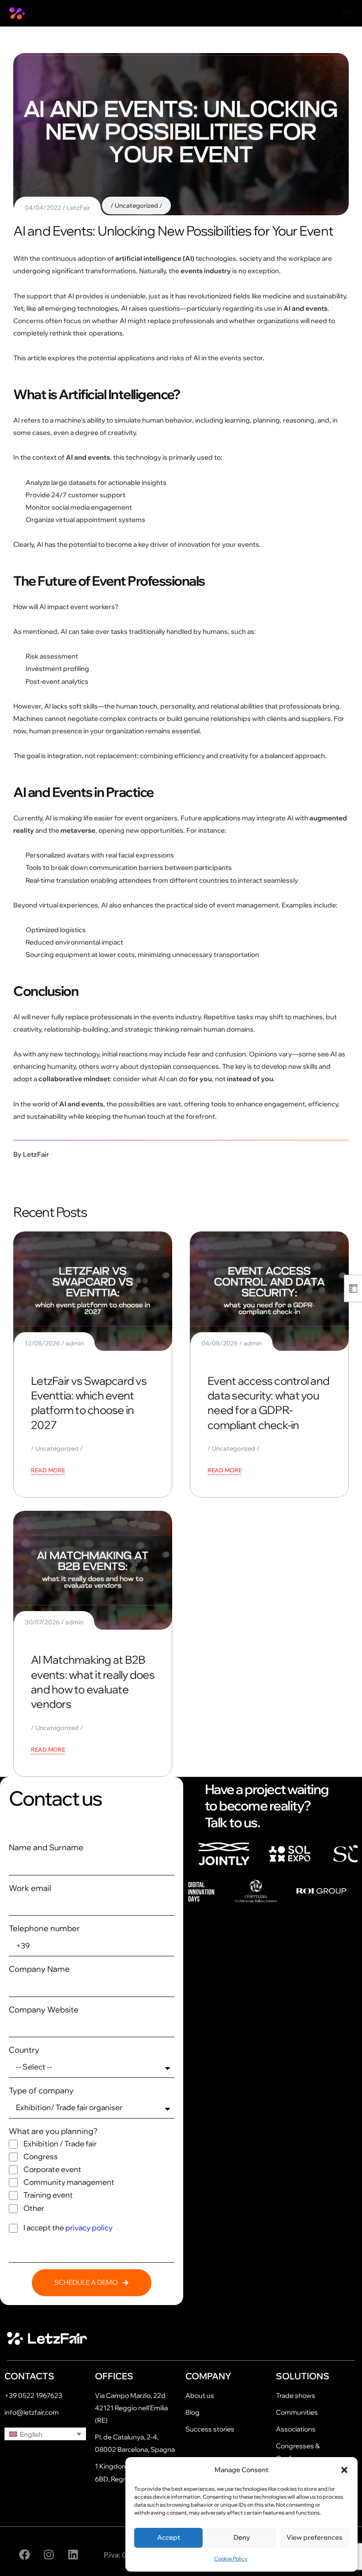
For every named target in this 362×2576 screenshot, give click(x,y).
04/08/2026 (220, 1343)
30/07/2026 (42, 1622)
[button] (344, 2470)
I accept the (68, 2227)
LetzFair (78, 208)
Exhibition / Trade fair (60, 2143)
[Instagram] (49, 2555)
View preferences (315, 2537)
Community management (69, 2182)
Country (24, 2050)
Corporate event (52, 2169)
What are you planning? (53, 2131)
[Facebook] (24, 2555)
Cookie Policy (231, 2559)
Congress (41, 2156)
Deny (242, 2537)
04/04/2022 (43, 208)
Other (34, 2208)
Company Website (44, 2010)
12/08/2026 (42, 1343)
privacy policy (89, 2227)
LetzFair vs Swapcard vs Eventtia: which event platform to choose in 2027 (89, 1403)
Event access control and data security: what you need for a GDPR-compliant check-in (268, 1403)
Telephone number (44, 1928)
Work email (30, 1888)
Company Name (39, 1969)
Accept (169, 2537)
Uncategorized (136, 206)
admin (75, 1343)
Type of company (41, 2090)
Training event (48, 2195)
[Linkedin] (73, 2555)
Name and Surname (46, 1847)
